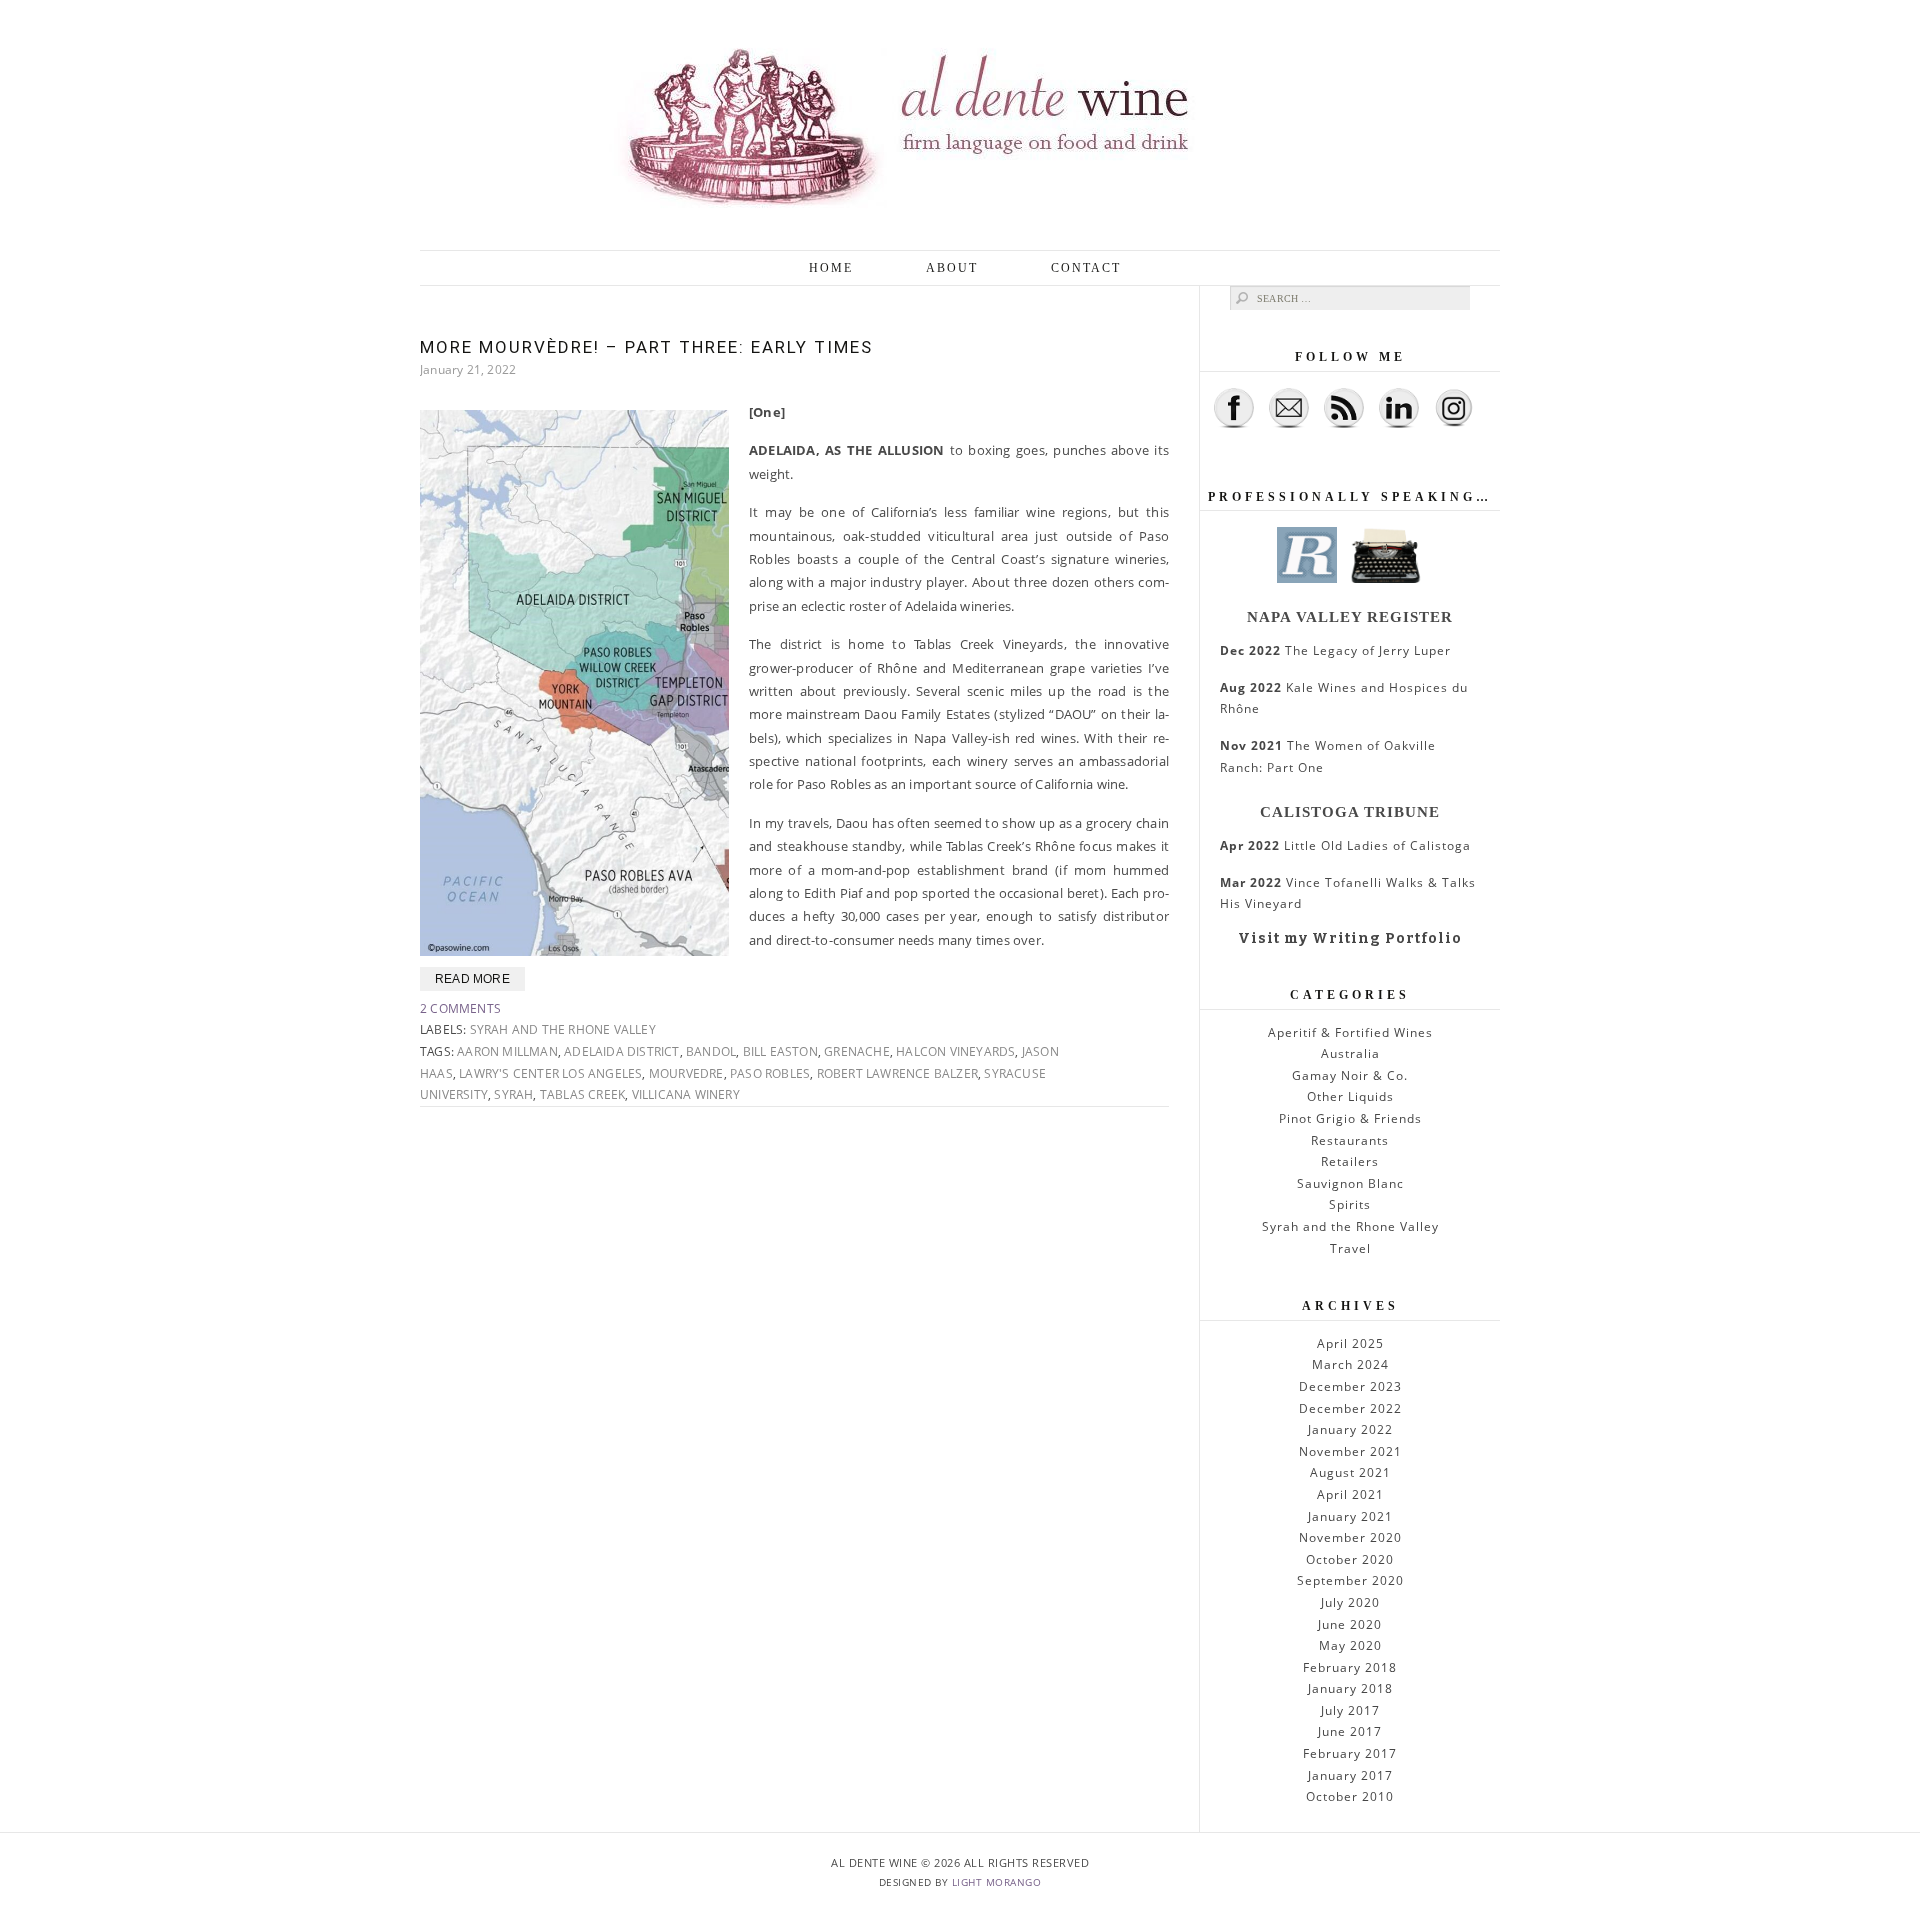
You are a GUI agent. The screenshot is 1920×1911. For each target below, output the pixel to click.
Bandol (711, 1051)
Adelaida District (621, 1051)
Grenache (857, 1051)
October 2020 (1350, 1559)
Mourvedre (686, 1073)
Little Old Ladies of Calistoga (1345, 845)
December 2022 (1350, 1408)
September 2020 (1350, 1580)
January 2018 (1350, 1688)
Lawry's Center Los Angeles (550, 1073)
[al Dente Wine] (960, 125)
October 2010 (1350, 1796)
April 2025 (1350, 1343)
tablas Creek (582, 1094)
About (952, 268)
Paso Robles (770, 1073)
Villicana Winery (686, 1094)
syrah (513, 1094)
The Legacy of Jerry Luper (1335, 650)
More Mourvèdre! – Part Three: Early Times (646, 347)
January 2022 (1350, 1429)
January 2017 (1350, 1775)
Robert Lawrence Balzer (897, 1073)
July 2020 (1350, 1602)
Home (831, 268)
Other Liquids (1350, 1096)
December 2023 (1350, 1386)
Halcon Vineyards (955, 1051)
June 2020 (1350, 1624)
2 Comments (460, 1008)
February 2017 (1350, 1753)
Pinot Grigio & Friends (1350, 1118)
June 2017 (1350, 1731)
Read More (472, 979)
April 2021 (1350, 1494)
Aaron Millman (507, 1051)
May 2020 (1350, 1645)
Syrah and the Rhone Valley (563, 1029)
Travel (1350, 1248)
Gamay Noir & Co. (1350, 1075)
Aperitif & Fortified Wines (1350, 1032)
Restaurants (1350, 1140)
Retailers (1350, 1161)
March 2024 (1350, 1364)
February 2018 (1350, 1667)
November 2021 (1350, 1451)
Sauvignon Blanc (1350, 1183)
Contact (1086, 268)
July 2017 (1350, 1710)
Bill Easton (780, 1051)
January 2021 (1350, 1516)
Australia (1350, 1053)
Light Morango (997, 1882)
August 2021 (1350, 1472)
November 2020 (1350, 1537)
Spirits (1350, 1204)
